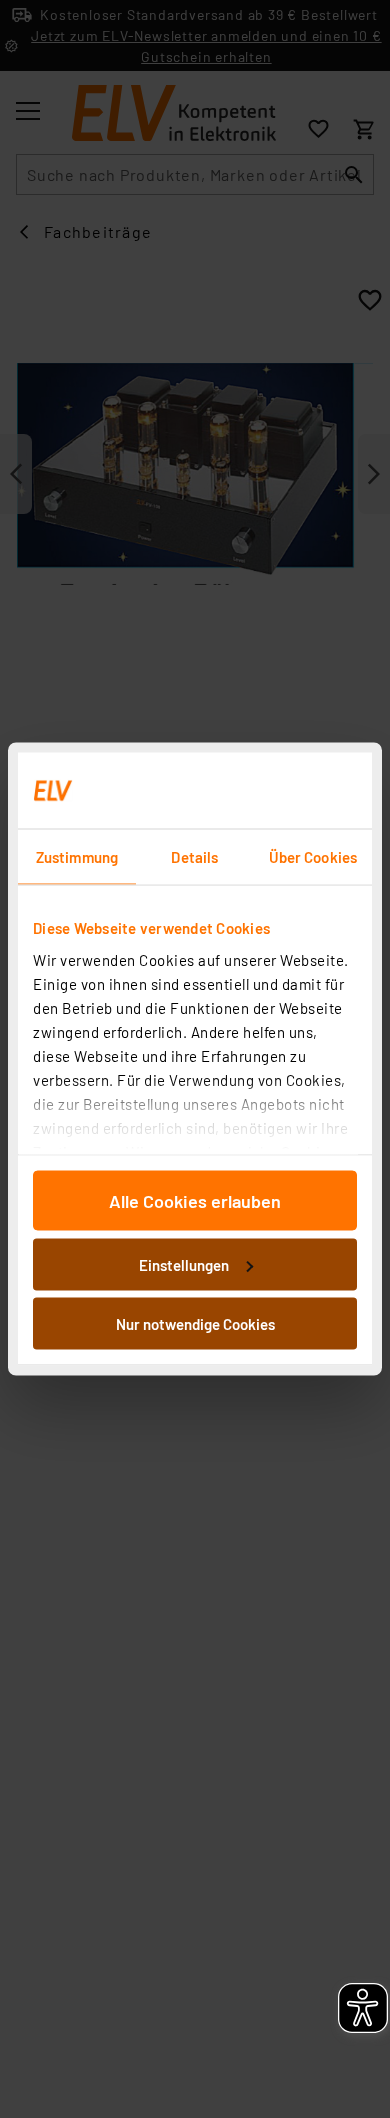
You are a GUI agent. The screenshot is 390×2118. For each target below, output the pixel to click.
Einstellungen (184, 1264)
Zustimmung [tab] (77, 857)
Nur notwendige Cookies (195, 1324)
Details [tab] (194, 857)
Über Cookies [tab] (313, 857)
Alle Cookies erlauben (195, 1201)
